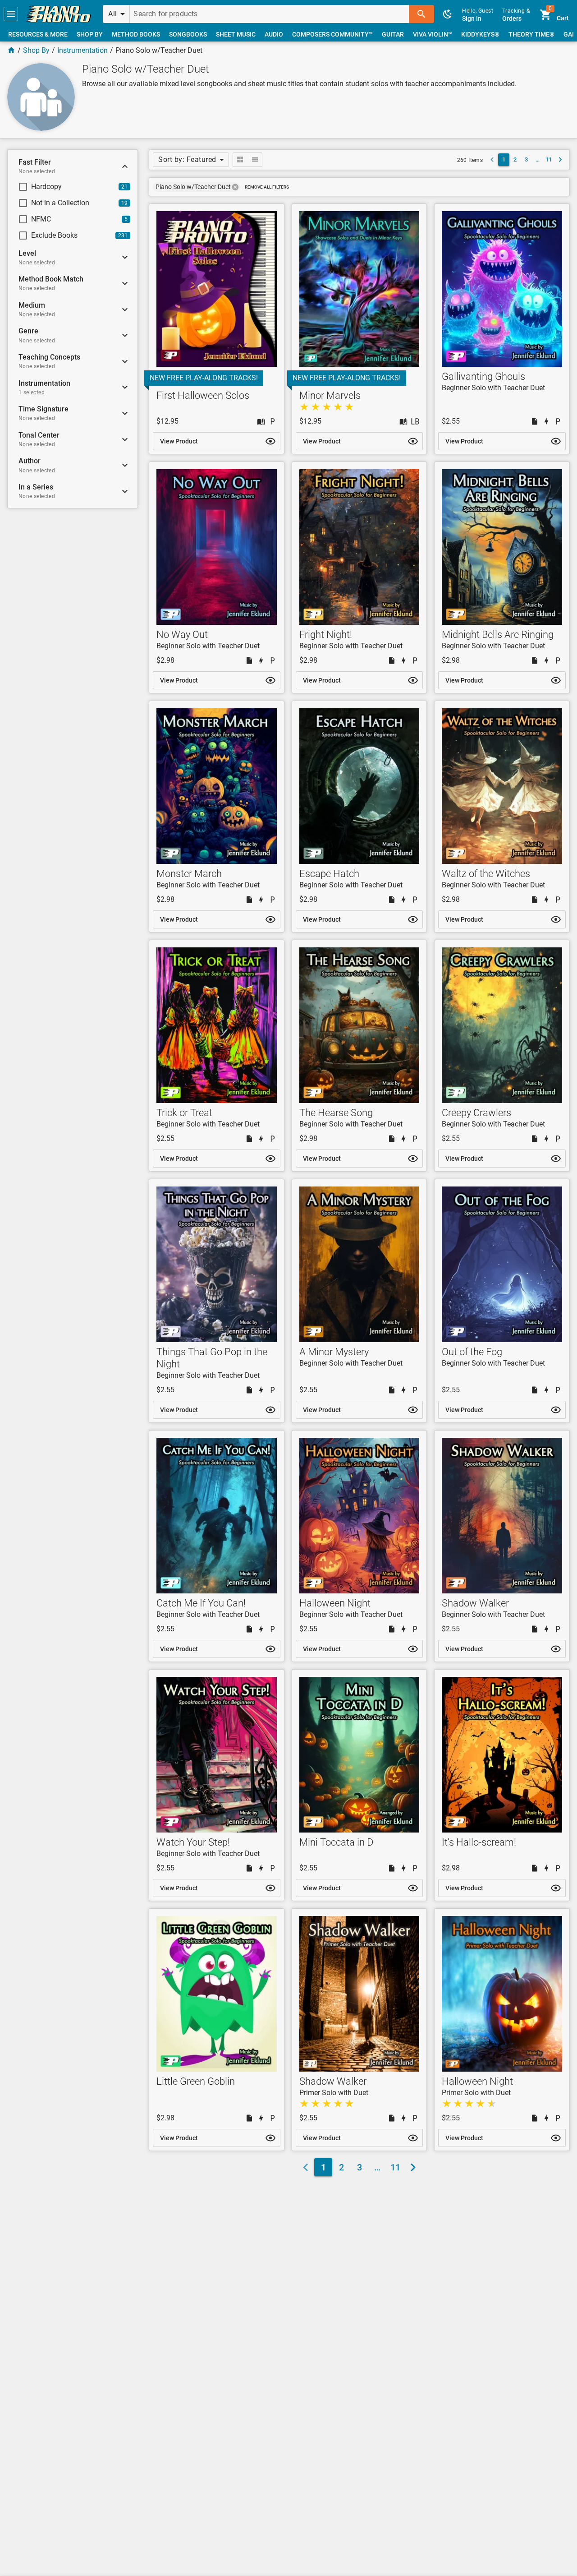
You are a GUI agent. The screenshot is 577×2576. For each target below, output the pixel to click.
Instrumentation (82, 50)
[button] (11, 14)
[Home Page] (11, 50)
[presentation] (235, 187)
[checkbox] (65, 187)
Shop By (36, 50)
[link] (59, 14)
